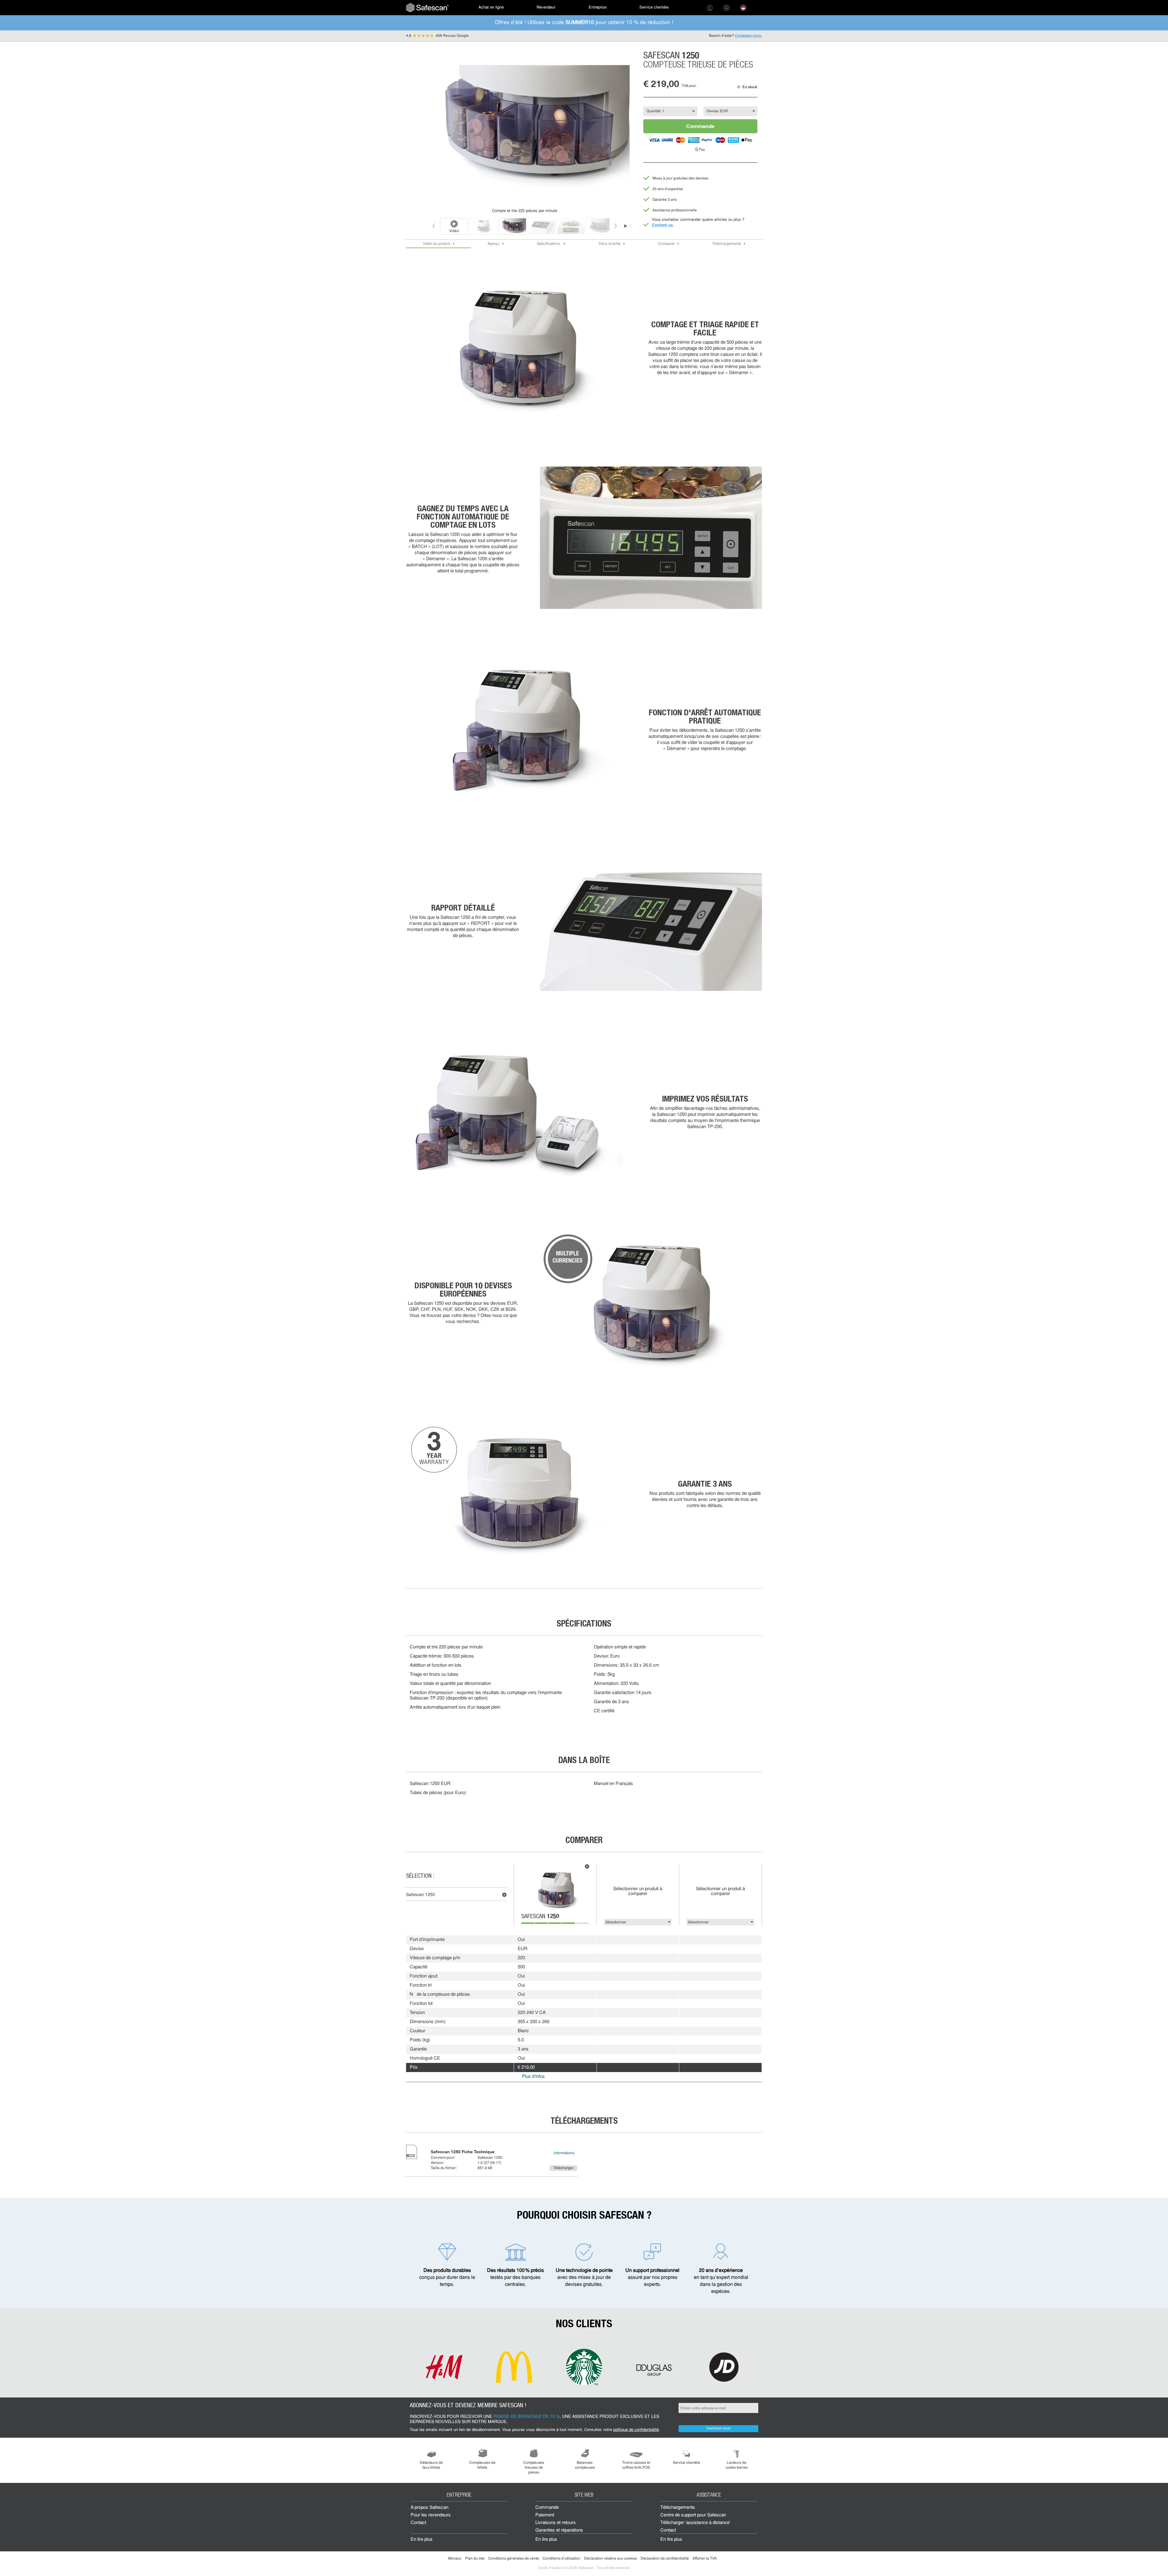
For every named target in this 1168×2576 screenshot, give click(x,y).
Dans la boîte (610, 244)
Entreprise (598, 7)
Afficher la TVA (705, 2559)
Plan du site (475, 2559)
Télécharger (563, 2168)
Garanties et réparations (559, 2531)
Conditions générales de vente (514, 2559)
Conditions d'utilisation (561, 2559)
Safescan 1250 (421, 1895)
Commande (700, 126)
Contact (418, 2523)
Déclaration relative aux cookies (610, 2559)
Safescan (540, 1917)
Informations (564, 2153)
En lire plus (422, 2540)
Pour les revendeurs (431, 2515)
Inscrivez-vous (718, 2428)
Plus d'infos (533, 2077)
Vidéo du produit (436, 244)
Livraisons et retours (556, 2523)
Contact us (662, 225)
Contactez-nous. (748, 36)
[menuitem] (427, 8)
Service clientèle (654, 7)
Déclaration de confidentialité (665, 2559)
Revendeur (546, 7)
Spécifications (549, 244)
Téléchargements (727, 244)
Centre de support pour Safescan (693, 2515)
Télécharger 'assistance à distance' (695, 2523)
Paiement (545, 2515)
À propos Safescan (429, 2508)
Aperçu (494, 244)
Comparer (666, 244)
